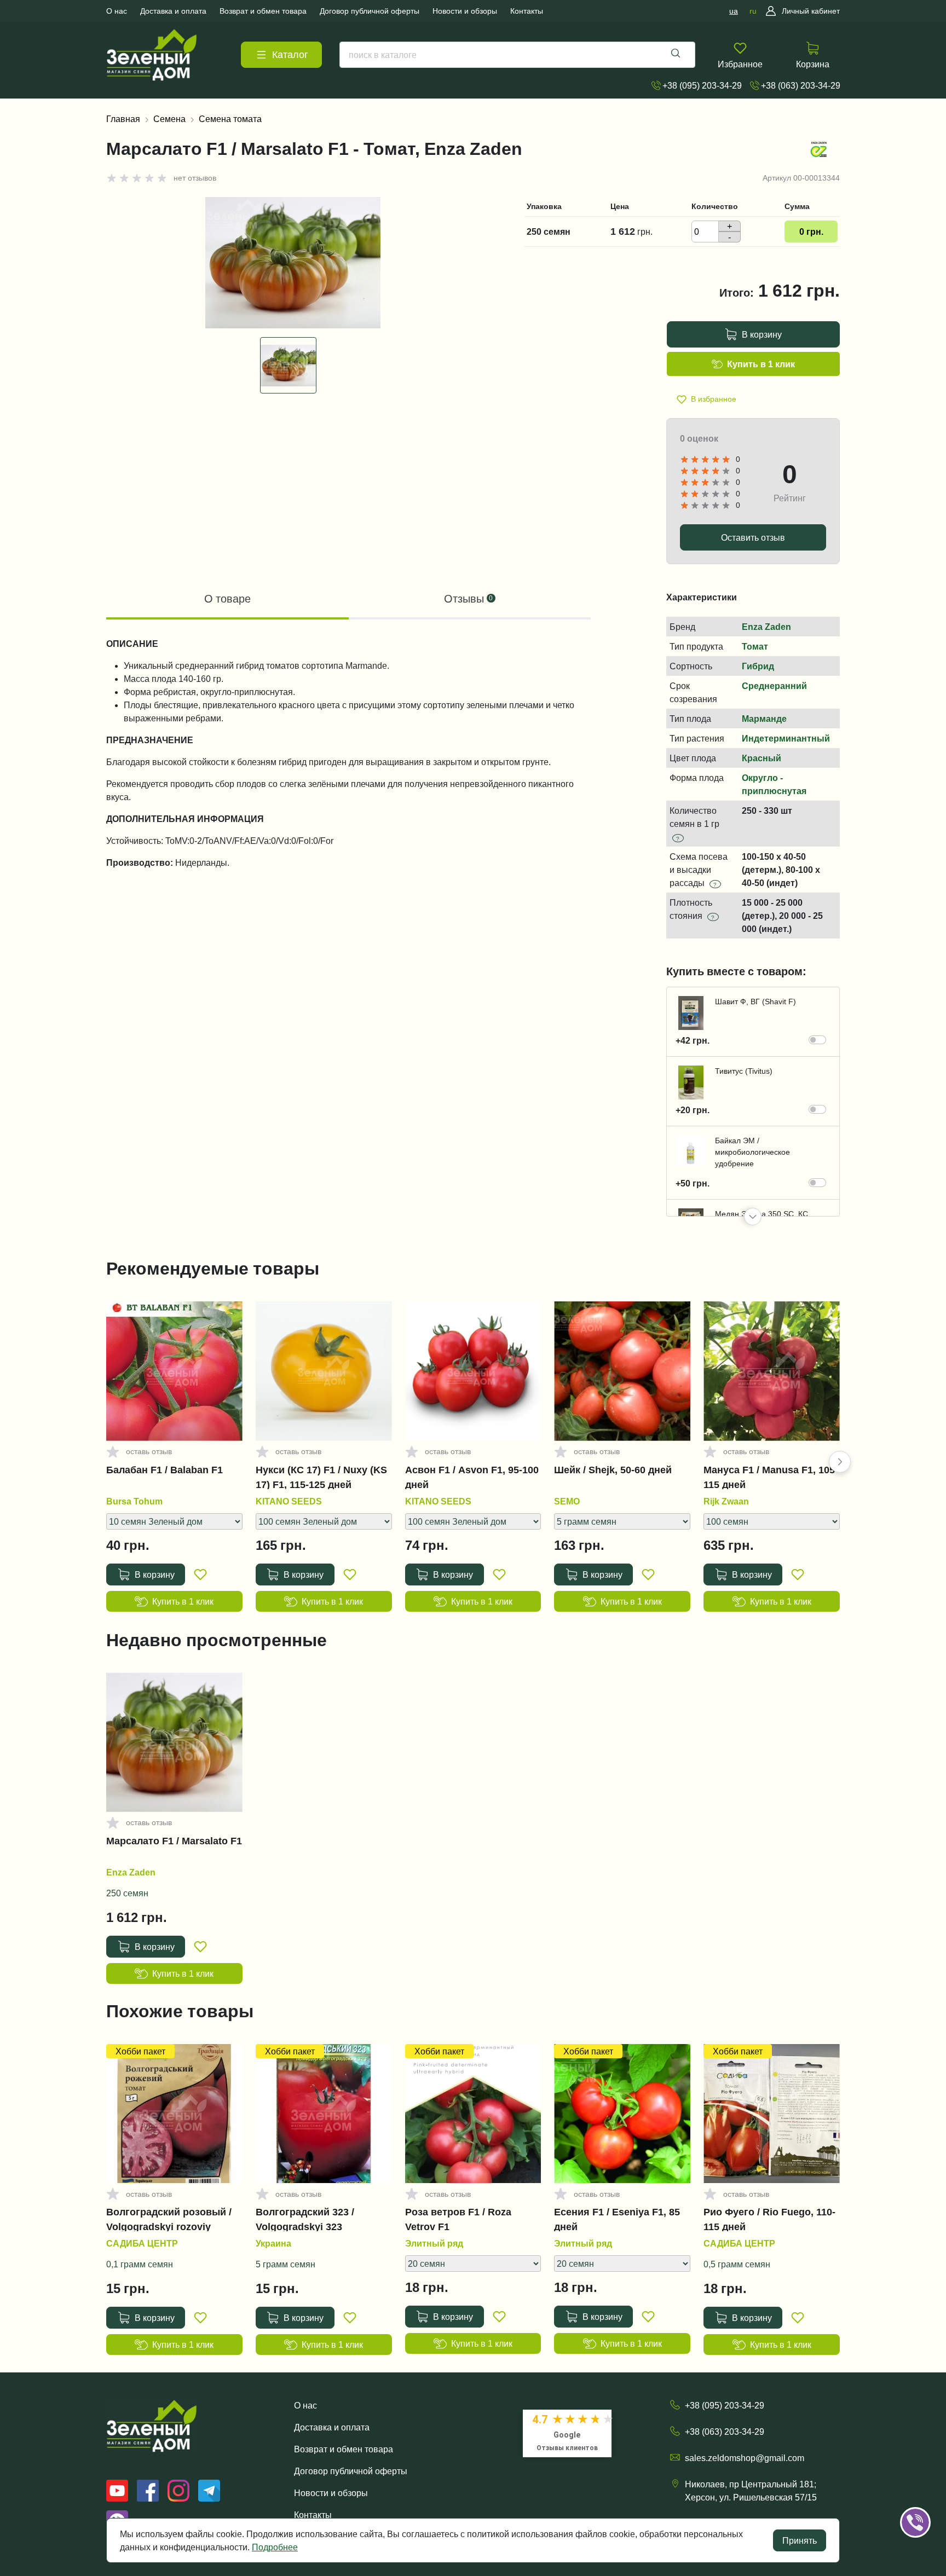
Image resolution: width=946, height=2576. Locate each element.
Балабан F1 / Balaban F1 (165, 1470)
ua (734, 11)
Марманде (764, 719)
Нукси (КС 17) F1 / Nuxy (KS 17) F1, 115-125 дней (321, 1477)
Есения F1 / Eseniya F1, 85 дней (617, 2219)
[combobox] (517, 55)
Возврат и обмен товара (344, 2449)
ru (753, 11)
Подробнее (275, 2547)
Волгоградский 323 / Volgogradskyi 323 (305, 2219)
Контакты (313, 2515)
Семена (169, 119)
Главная (123, 119)
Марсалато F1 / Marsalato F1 (174, 1841)
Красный (762, 758)
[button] (753, 1217)
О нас (305, 2405)
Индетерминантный (786, 738)
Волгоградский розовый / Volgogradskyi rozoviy (169, 2219)
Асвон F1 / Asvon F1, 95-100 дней (472, 1477)
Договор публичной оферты (351, 2471)
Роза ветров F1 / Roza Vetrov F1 (458, 2219)
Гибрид (758, 666)
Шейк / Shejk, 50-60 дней (613, 1470)
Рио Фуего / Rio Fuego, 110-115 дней (769, 2219)
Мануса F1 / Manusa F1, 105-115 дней (771, 1477)
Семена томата (230, 119)
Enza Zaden (766, 627)
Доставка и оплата (332, 2427)
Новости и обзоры (331, 2493)
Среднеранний (774, 686)
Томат (755, 646)
